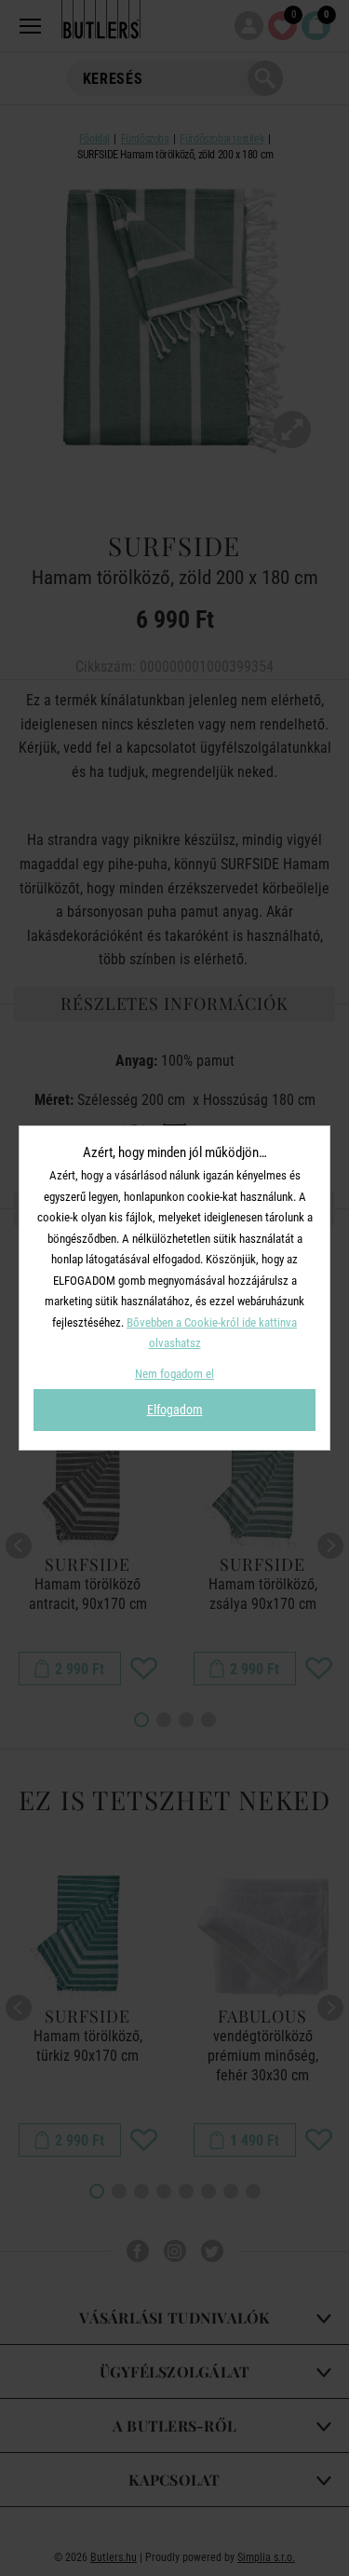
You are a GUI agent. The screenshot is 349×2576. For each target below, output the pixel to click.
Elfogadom (175, 1410)
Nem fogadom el (174, 1374)
